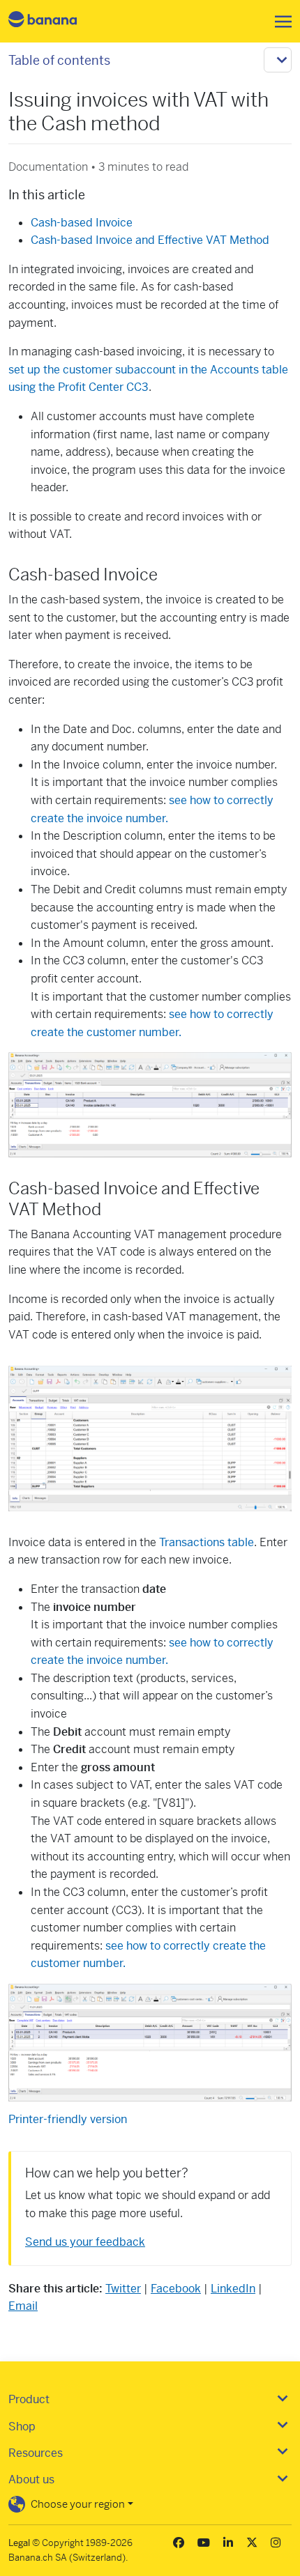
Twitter (123, 2289)
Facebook (176, 2289)
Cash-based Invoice (82, 223)
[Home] (54, 21)
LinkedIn (233, 2289)
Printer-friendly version (68, 2119)
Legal (19, 2543)
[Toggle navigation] (279, 22)
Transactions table (207, 1542)
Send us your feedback (85, 2242)
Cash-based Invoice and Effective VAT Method (150, 240)
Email (23, 2306)
